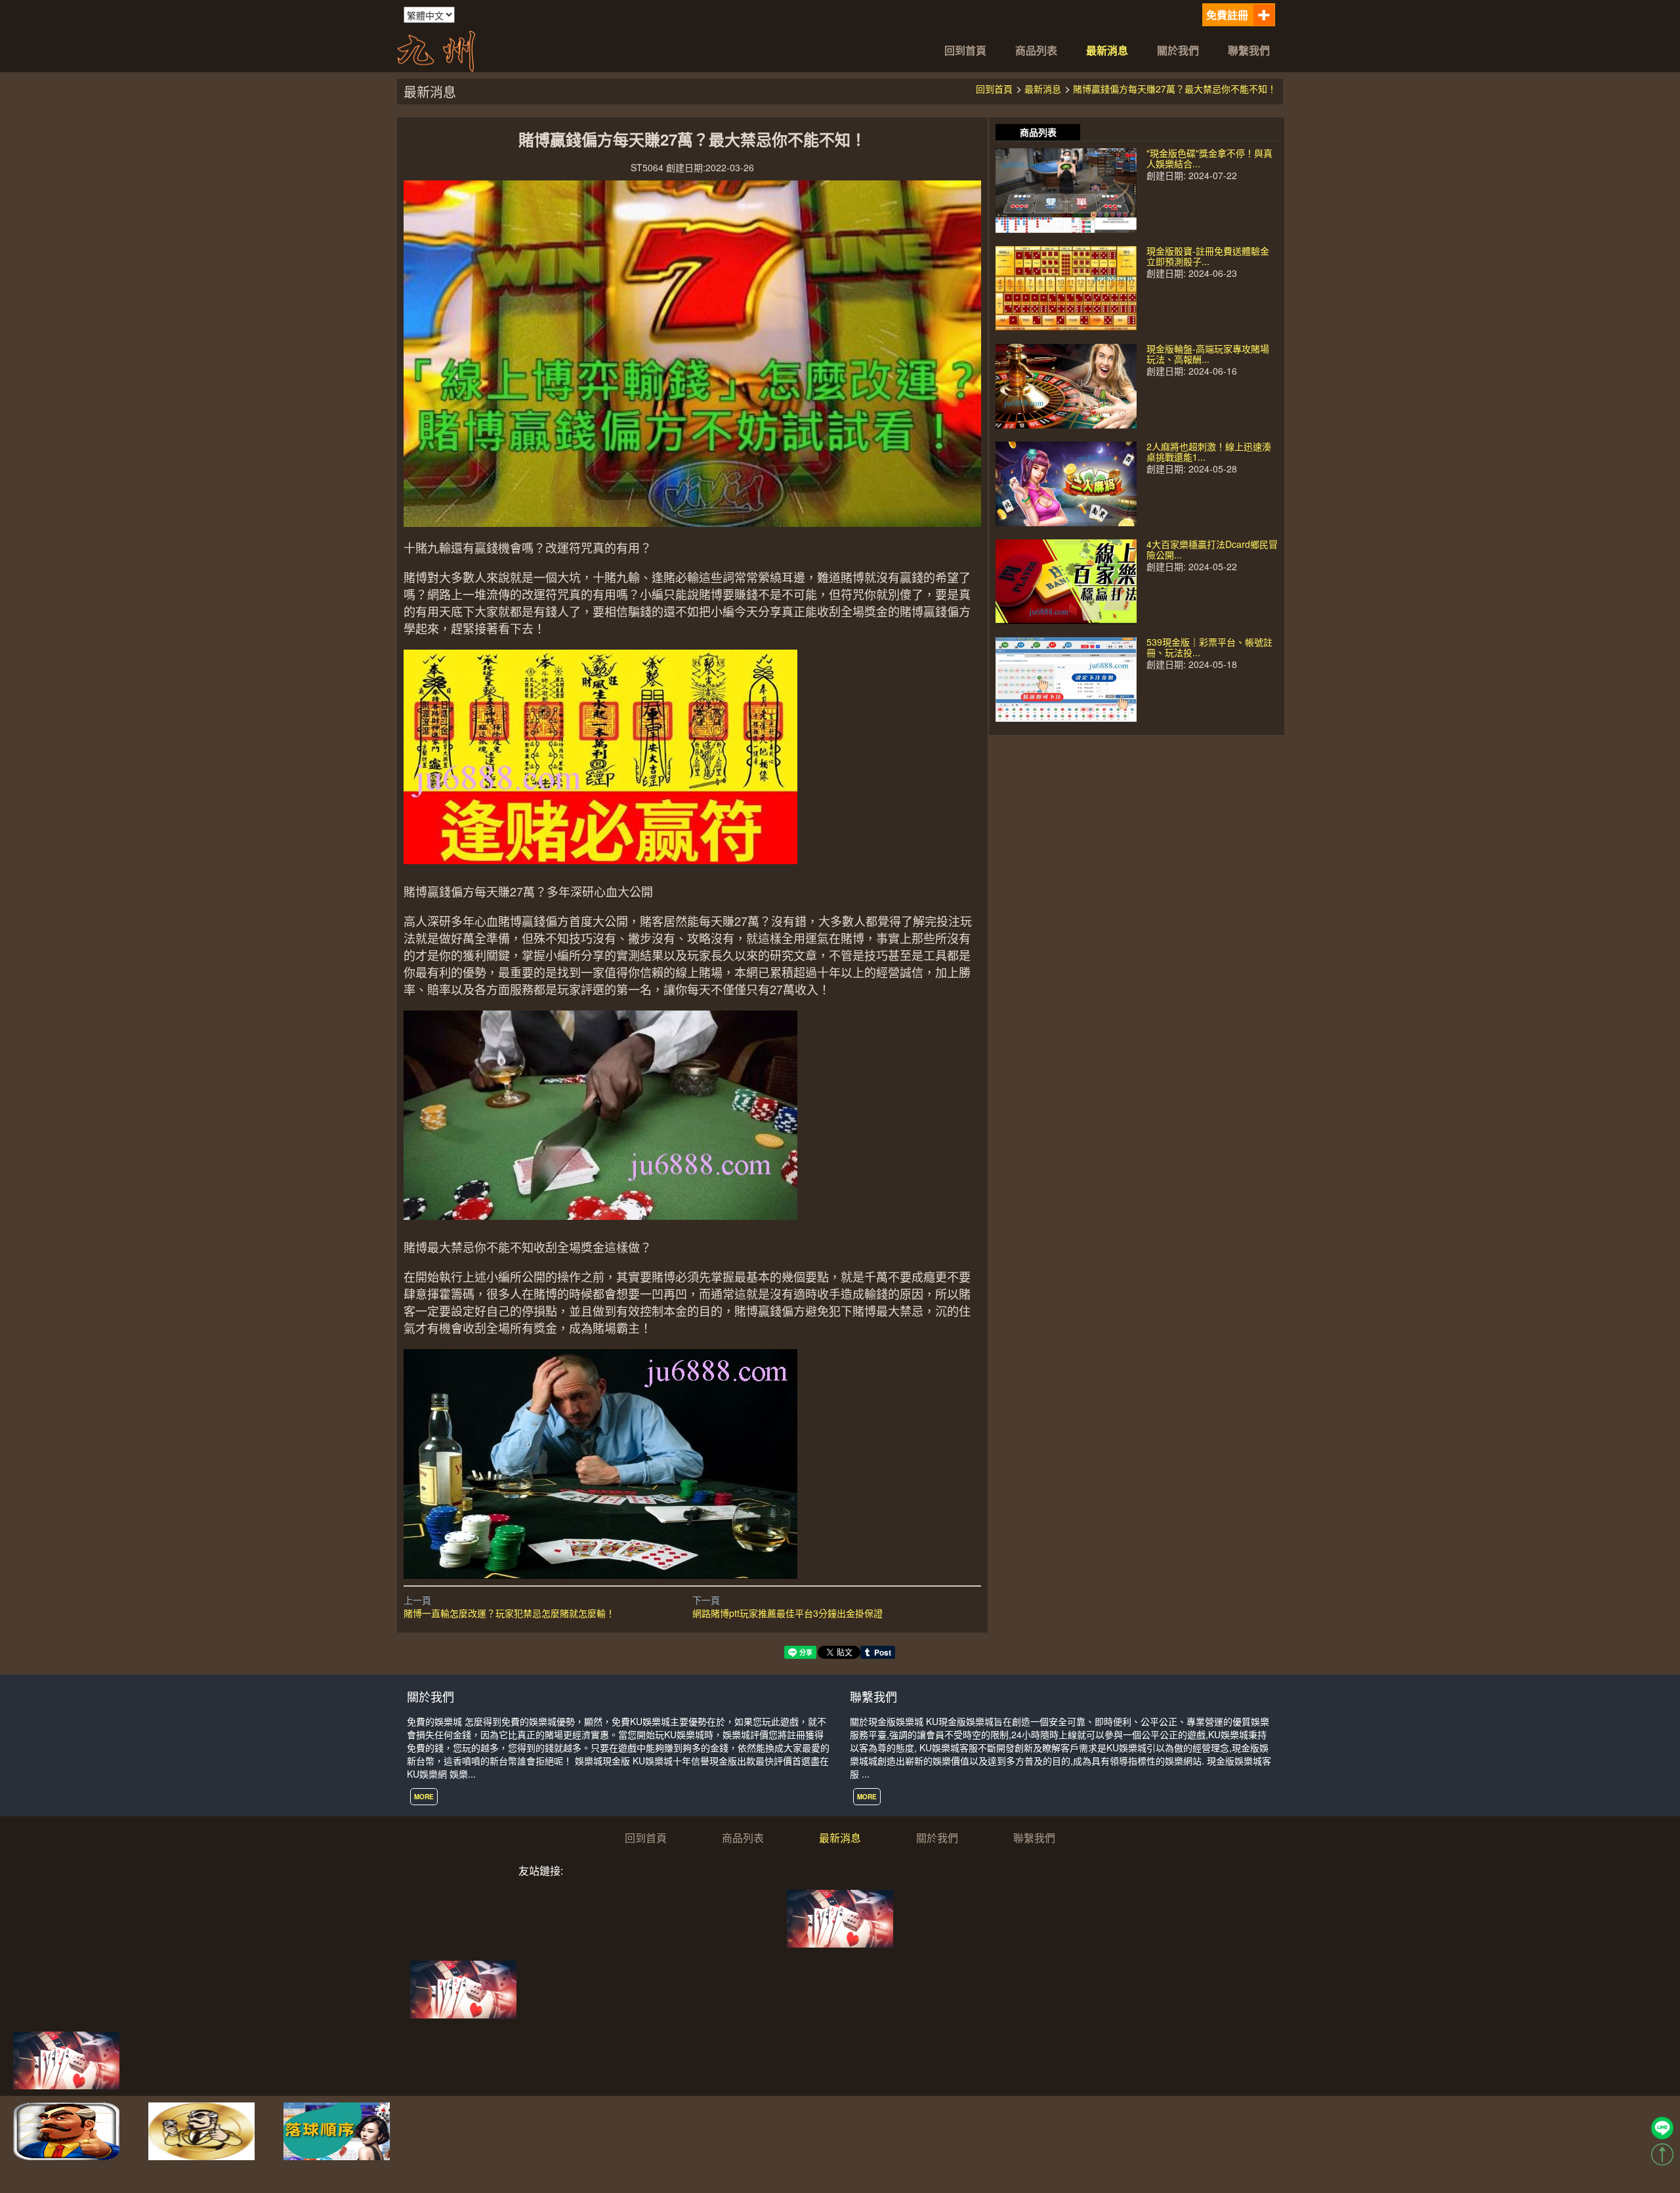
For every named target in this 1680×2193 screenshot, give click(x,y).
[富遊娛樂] (463, 1988)
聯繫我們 (1249, 50)
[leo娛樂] (66, 2059)
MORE (424, 1797)
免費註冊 (1227, 15)
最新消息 (1107, 50)
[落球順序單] (337, 2130)
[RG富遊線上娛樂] (66, 2130)
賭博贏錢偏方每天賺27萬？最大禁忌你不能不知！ (1175, 89)
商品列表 (1036, 50)
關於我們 (1178, 50)
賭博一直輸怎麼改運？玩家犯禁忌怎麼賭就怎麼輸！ (509, 1613)
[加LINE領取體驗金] (1662, 2128)
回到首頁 (965, 50)
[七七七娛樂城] (840, 1917)
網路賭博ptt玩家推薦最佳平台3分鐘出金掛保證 (787, 1613)
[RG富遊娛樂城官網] (201, 2130)
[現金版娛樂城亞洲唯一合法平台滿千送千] (436, 49)
